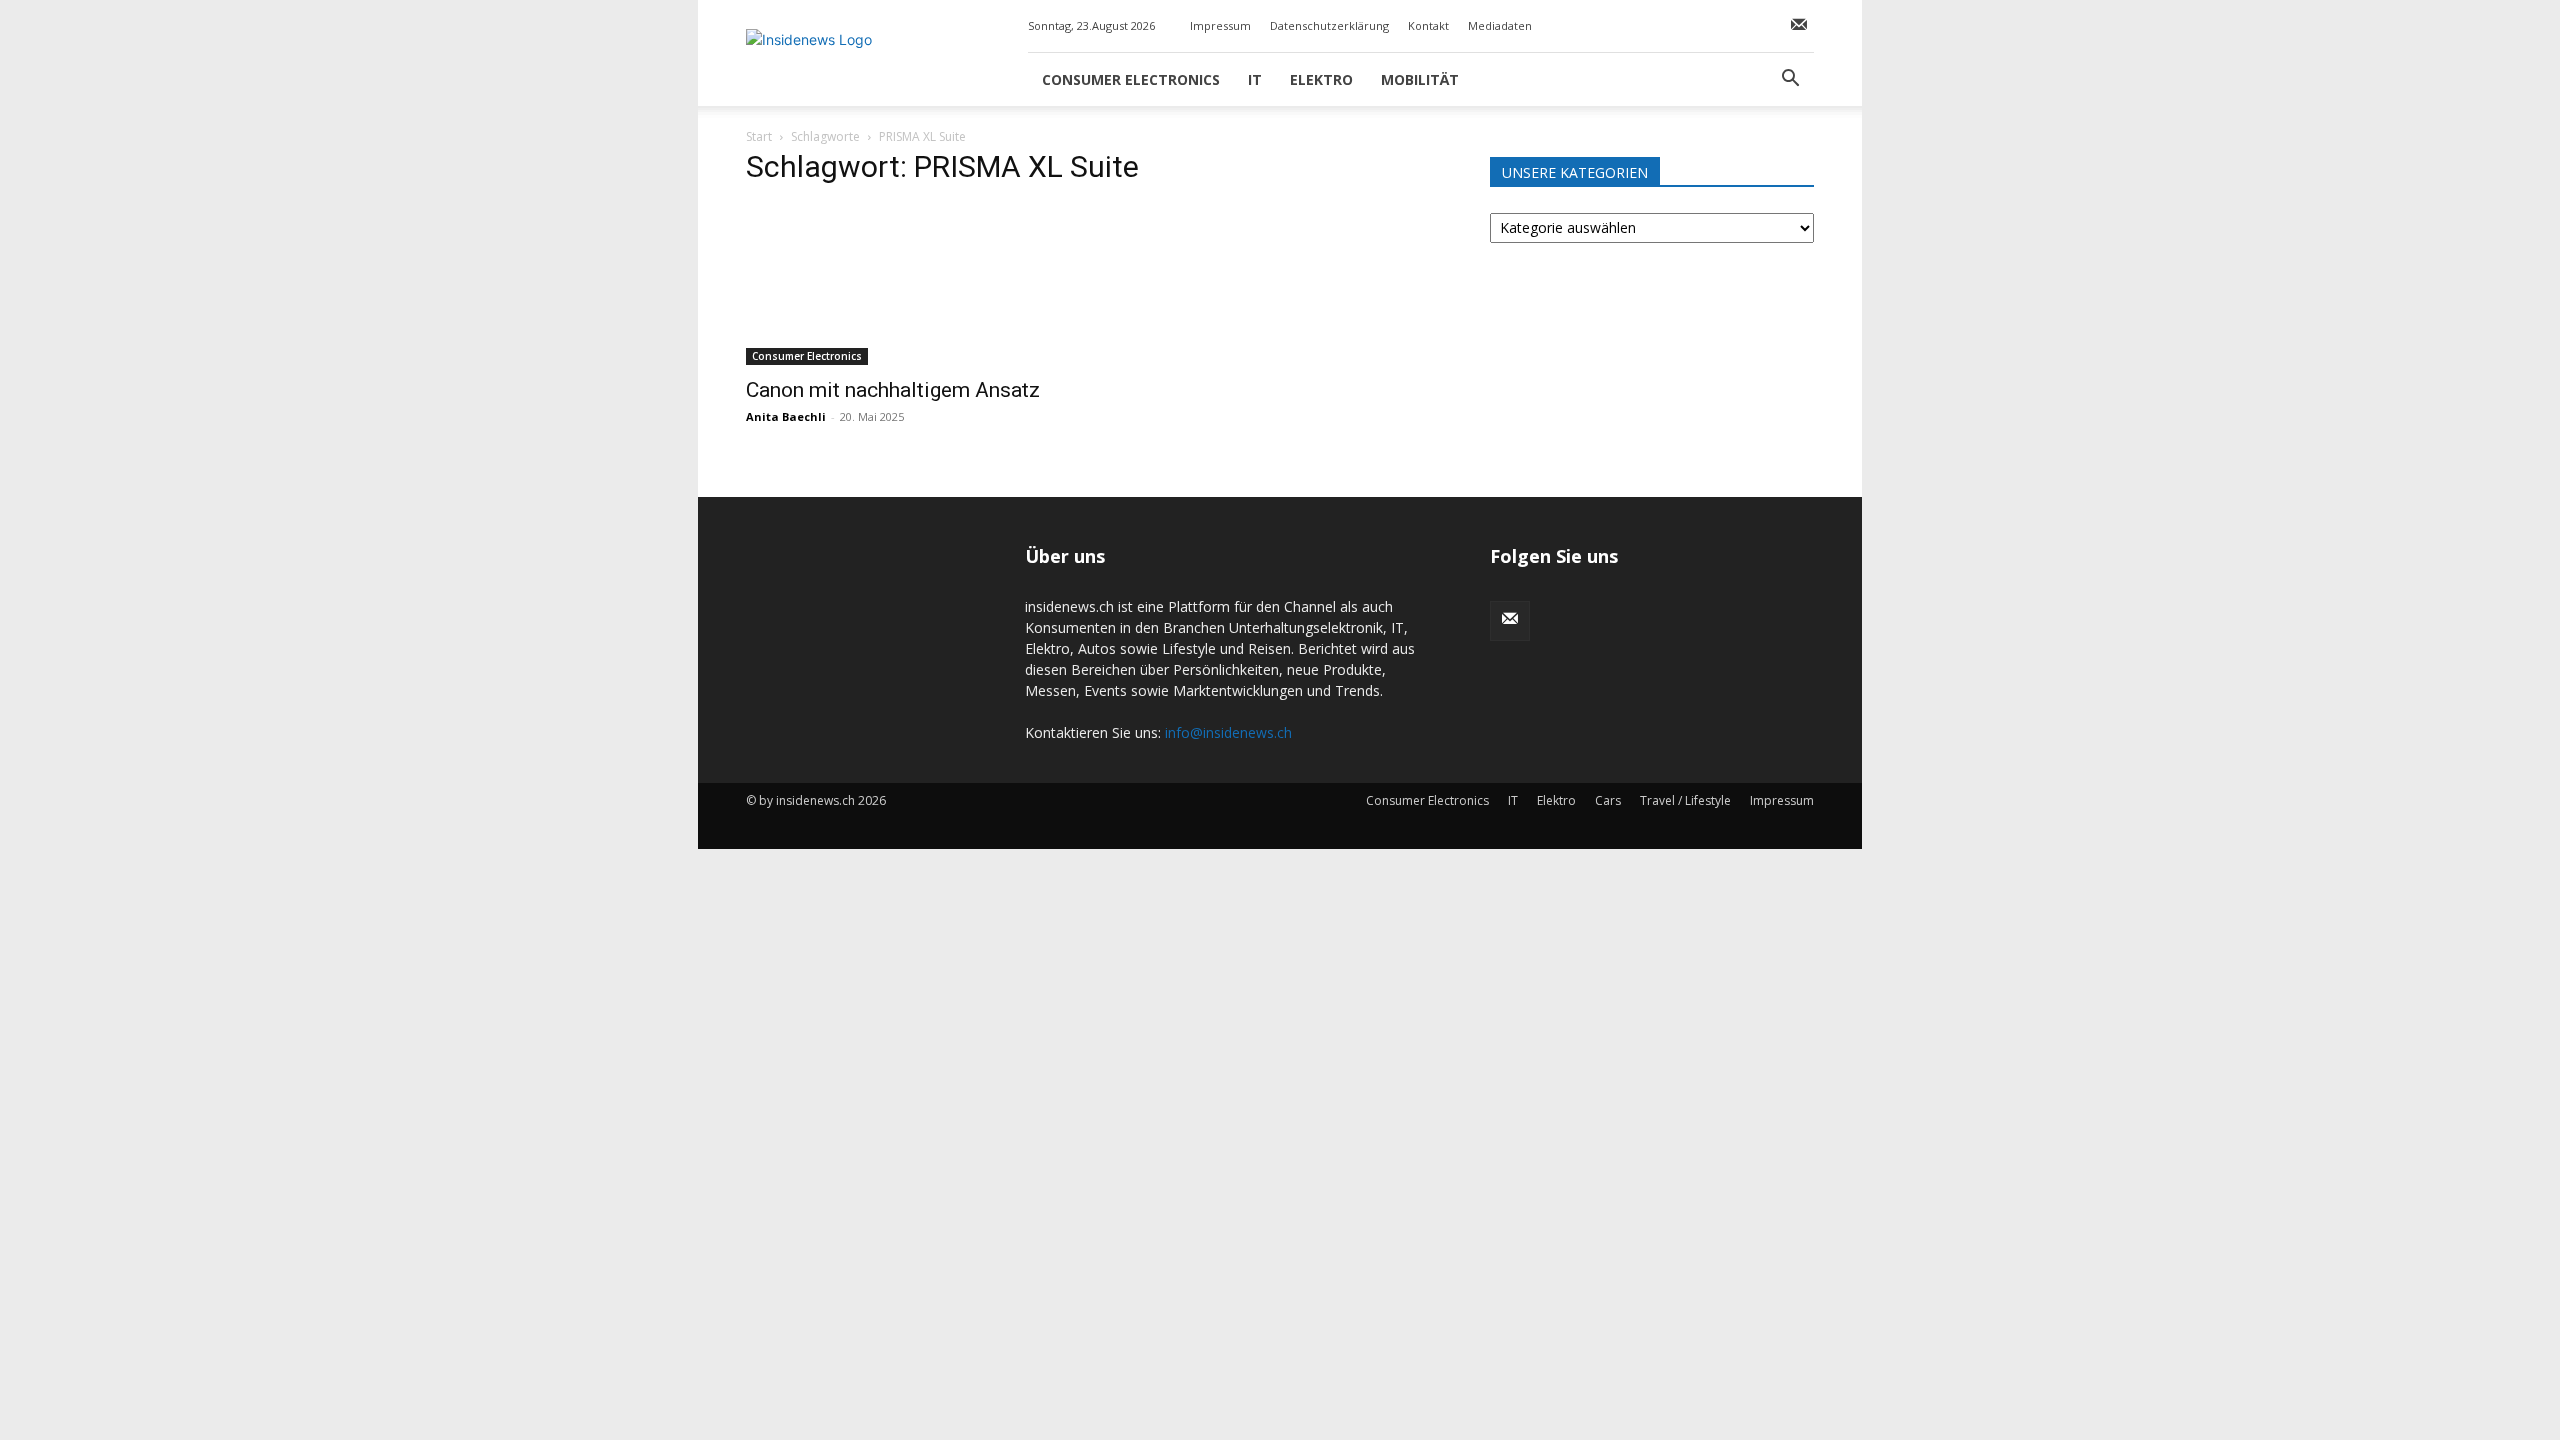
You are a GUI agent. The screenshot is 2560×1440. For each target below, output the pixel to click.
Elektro (1321, 79)
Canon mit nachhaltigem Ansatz (893, 390)
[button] (1790, 80)
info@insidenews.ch (1228, 732)
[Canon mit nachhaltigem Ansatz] (908, 285)
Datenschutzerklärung (1329, 25)
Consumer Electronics (1131, 79)
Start (759, 136)
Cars (1608, 800)
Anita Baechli (786, 416)
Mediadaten (1500, 25)
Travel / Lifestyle (1685, 800)
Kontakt (1428, 25)
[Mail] (1799, 26)
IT (1255, 79)
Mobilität (1420, 79)
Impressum (1220, 25)
